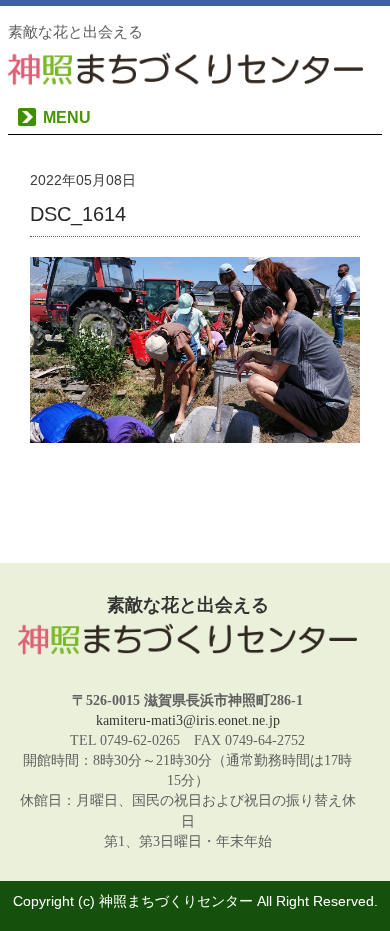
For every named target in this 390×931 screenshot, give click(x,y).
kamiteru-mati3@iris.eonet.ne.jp (188, 720)
